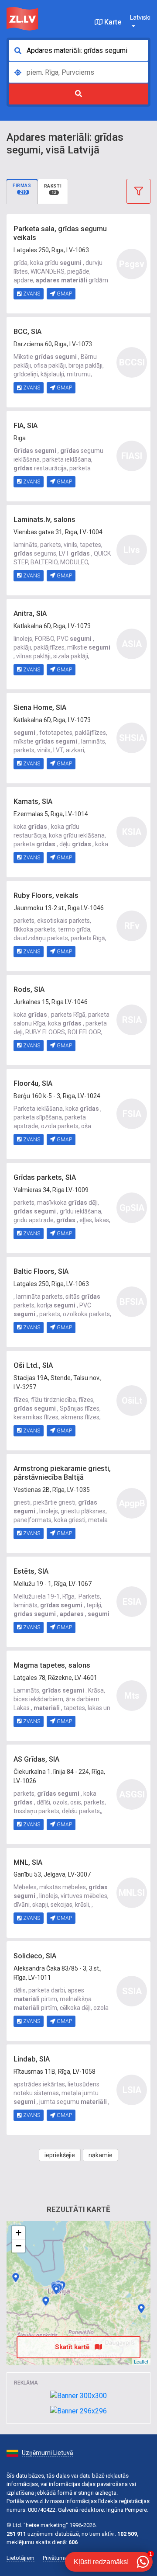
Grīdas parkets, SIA (45, 1177)
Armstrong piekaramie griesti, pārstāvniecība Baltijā (62, 1473)
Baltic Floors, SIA (41, 1271)
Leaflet (141, 2361)
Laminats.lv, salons (44, 520)
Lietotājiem (20, 2558)
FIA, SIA (26, 426)
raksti (53, 189)
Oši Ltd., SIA (33, 1365)
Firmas (22, 189)
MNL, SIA (28, 1862)
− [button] (19, 2246)
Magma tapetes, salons (52, 1665)
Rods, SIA (29, 989)
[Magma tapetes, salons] (141, 2308)
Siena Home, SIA (40, 707)
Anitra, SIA (30, 614)
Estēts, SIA (31, 1571)
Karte (112, 22)
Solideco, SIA (35, 1956)
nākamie (101, 2155)
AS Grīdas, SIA (36, 1759)
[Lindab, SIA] (56, 2290)
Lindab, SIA (32, 2059)
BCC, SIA (27, 332)
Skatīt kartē (73, 2347)
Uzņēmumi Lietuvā (48, 2453)
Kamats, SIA (33, 801)
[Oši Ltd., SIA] (16, 2277)
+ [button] (19, 2233)
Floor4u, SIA (33, 1083)
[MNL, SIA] (46, 2301)
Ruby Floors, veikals (46, 895)
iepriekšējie (60, 2155)
